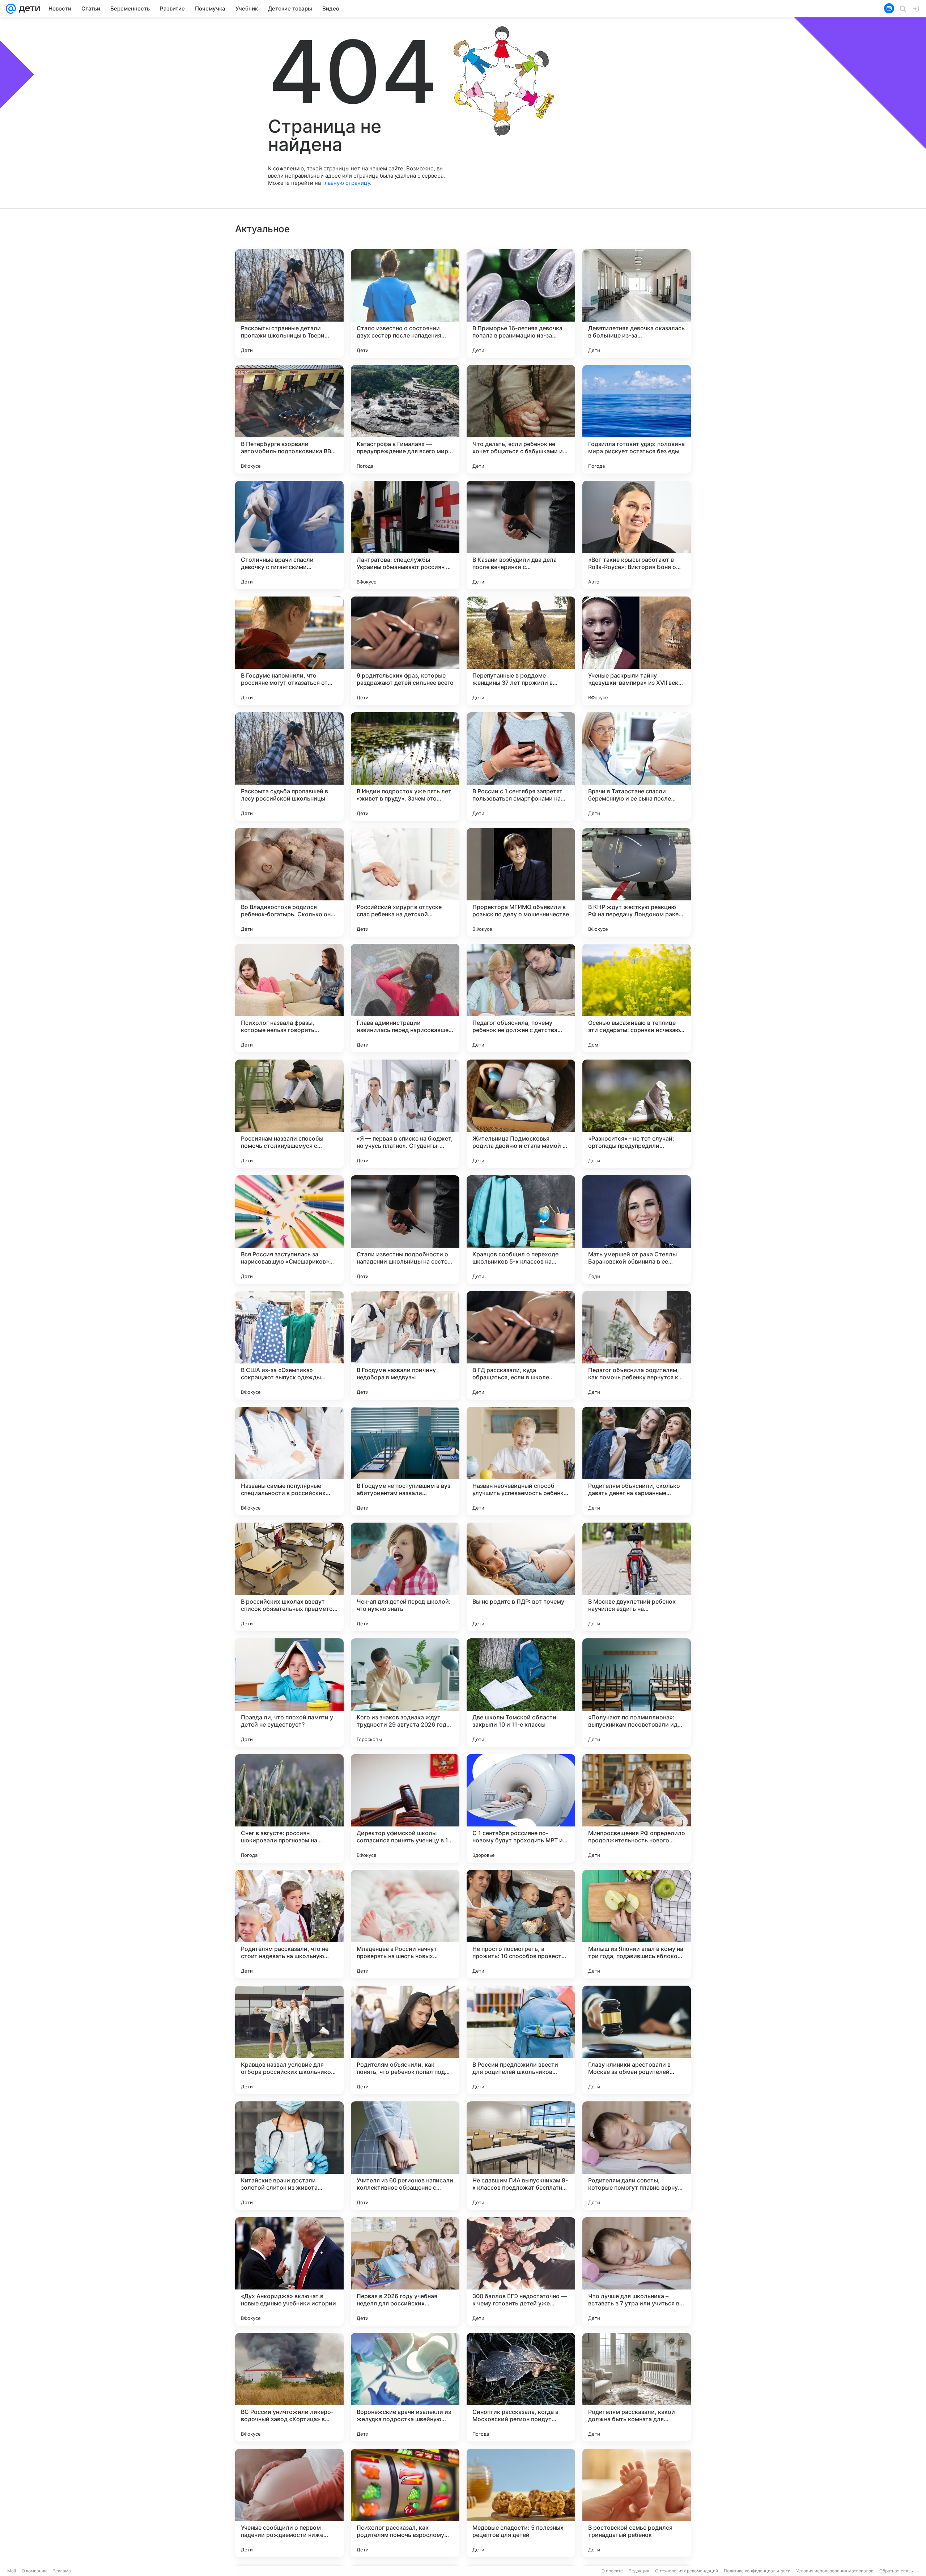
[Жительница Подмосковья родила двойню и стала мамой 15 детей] (521, 1114)
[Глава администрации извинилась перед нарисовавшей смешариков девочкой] (405, 998)
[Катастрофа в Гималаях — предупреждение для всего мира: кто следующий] (405, 419)
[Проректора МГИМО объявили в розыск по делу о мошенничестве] (521, 882)
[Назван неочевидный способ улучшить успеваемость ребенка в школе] (521, 1461)
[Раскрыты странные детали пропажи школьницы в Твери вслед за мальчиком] (289, 304)
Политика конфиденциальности (757, 2571)
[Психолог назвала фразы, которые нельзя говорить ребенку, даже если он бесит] (289, 998)
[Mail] (11, 9)
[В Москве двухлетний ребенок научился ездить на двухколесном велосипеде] (637, 1577)
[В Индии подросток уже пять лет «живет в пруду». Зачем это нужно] (405, 767)
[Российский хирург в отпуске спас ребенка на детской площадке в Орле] (405, 882)
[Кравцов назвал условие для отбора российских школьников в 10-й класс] (289, 2040)
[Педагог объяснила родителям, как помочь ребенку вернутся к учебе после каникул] (637, 1345)
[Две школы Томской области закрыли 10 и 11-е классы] (521, 1693)
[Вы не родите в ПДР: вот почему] (521, 1577)
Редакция (639, 2571)
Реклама (62, 2571)
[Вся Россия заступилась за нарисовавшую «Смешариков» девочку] (289, 1230)
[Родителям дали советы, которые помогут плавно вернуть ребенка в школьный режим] (637, 2156)
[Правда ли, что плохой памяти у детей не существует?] (289, 1693)
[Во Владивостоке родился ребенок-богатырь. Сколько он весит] (289, 882)
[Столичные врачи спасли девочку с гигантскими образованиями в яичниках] (289, 535)
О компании (34, 2571)
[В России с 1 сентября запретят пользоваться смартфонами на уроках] (521, 767)
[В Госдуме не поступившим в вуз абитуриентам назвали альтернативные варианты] (405, 1461)
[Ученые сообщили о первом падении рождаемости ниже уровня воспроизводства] (289, 2503)
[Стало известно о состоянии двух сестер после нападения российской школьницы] (405, 304)
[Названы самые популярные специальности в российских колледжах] (289, 1461)
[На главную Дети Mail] (28, 9)
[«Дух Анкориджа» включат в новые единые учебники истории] (289, 2271)
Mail (12, 2571)
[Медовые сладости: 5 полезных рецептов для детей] (521, 2503)
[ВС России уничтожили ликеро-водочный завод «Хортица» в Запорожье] (289, 2387)
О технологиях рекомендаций (687, 2571)
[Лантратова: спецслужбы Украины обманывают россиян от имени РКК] (405, 535)
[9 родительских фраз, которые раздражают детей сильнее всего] (405, 651)
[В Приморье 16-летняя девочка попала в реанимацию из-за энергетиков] (521, 304)
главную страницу (346, 183)
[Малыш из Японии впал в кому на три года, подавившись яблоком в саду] (637, 1924)
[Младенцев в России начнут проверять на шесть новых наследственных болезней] (405, 1924)
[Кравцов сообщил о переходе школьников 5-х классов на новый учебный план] (521, 1230)
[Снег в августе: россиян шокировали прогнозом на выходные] (289, 1808)
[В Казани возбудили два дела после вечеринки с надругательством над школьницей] (521, 535)
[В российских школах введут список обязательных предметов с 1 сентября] (289, 1577)
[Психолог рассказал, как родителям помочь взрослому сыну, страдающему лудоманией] (405, 2503)
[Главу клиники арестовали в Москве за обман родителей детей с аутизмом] (637, 2040)
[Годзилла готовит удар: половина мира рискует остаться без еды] (637, 419)
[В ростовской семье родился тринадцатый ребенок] (637, 2503)
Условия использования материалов (835, 2571)
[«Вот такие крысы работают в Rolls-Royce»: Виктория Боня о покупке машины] (637, 535)
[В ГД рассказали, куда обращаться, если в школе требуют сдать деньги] (521, 1345)
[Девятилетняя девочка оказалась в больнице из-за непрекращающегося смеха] (637, 304)
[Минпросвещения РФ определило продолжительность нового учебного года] (637, 1808)
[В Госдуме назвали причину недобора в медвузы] (405, 1345)
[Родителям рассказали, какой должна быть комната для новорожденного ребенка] (637, 2387)
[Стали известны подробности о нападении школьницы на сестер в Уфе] (405, 1230)
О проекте (612, 2571)
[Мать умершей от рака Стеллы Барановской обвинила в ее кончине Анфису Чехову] (637, 1230)
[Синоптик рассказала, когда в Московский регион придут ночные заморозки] (521, 2387)
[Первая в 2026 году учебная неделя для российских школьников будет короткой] (405, 2271)
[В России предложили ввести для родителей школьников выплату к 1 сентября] (521, 2040)
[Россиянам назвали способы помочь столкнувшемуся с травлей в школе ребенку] (289, 1114)
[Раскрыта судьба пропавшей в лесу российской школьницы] (289, 767)
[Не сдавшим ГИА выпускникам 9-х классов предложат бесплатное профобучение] (521, 2156)
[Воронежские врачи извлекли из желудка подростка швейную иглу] (405, 2387)
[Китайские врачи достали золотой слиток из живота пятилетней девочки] (289, 2156)
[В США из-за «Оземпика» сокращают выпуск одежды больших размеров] (289, 1345)
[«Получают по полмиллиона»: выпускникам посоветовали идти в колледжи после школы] (637, 1693)
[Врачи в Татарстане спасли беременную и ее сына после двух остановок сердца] (637, 767)
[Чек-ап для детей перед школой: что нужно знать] (405, 1577)
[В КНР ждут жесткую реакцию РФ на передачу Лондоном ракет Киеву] (637, 882)
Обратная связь (896, 2571)
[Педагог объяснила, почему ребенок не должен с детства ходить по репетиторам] (521, 998)
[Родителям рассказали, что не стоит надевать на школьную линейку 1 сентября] (289, 1924)
